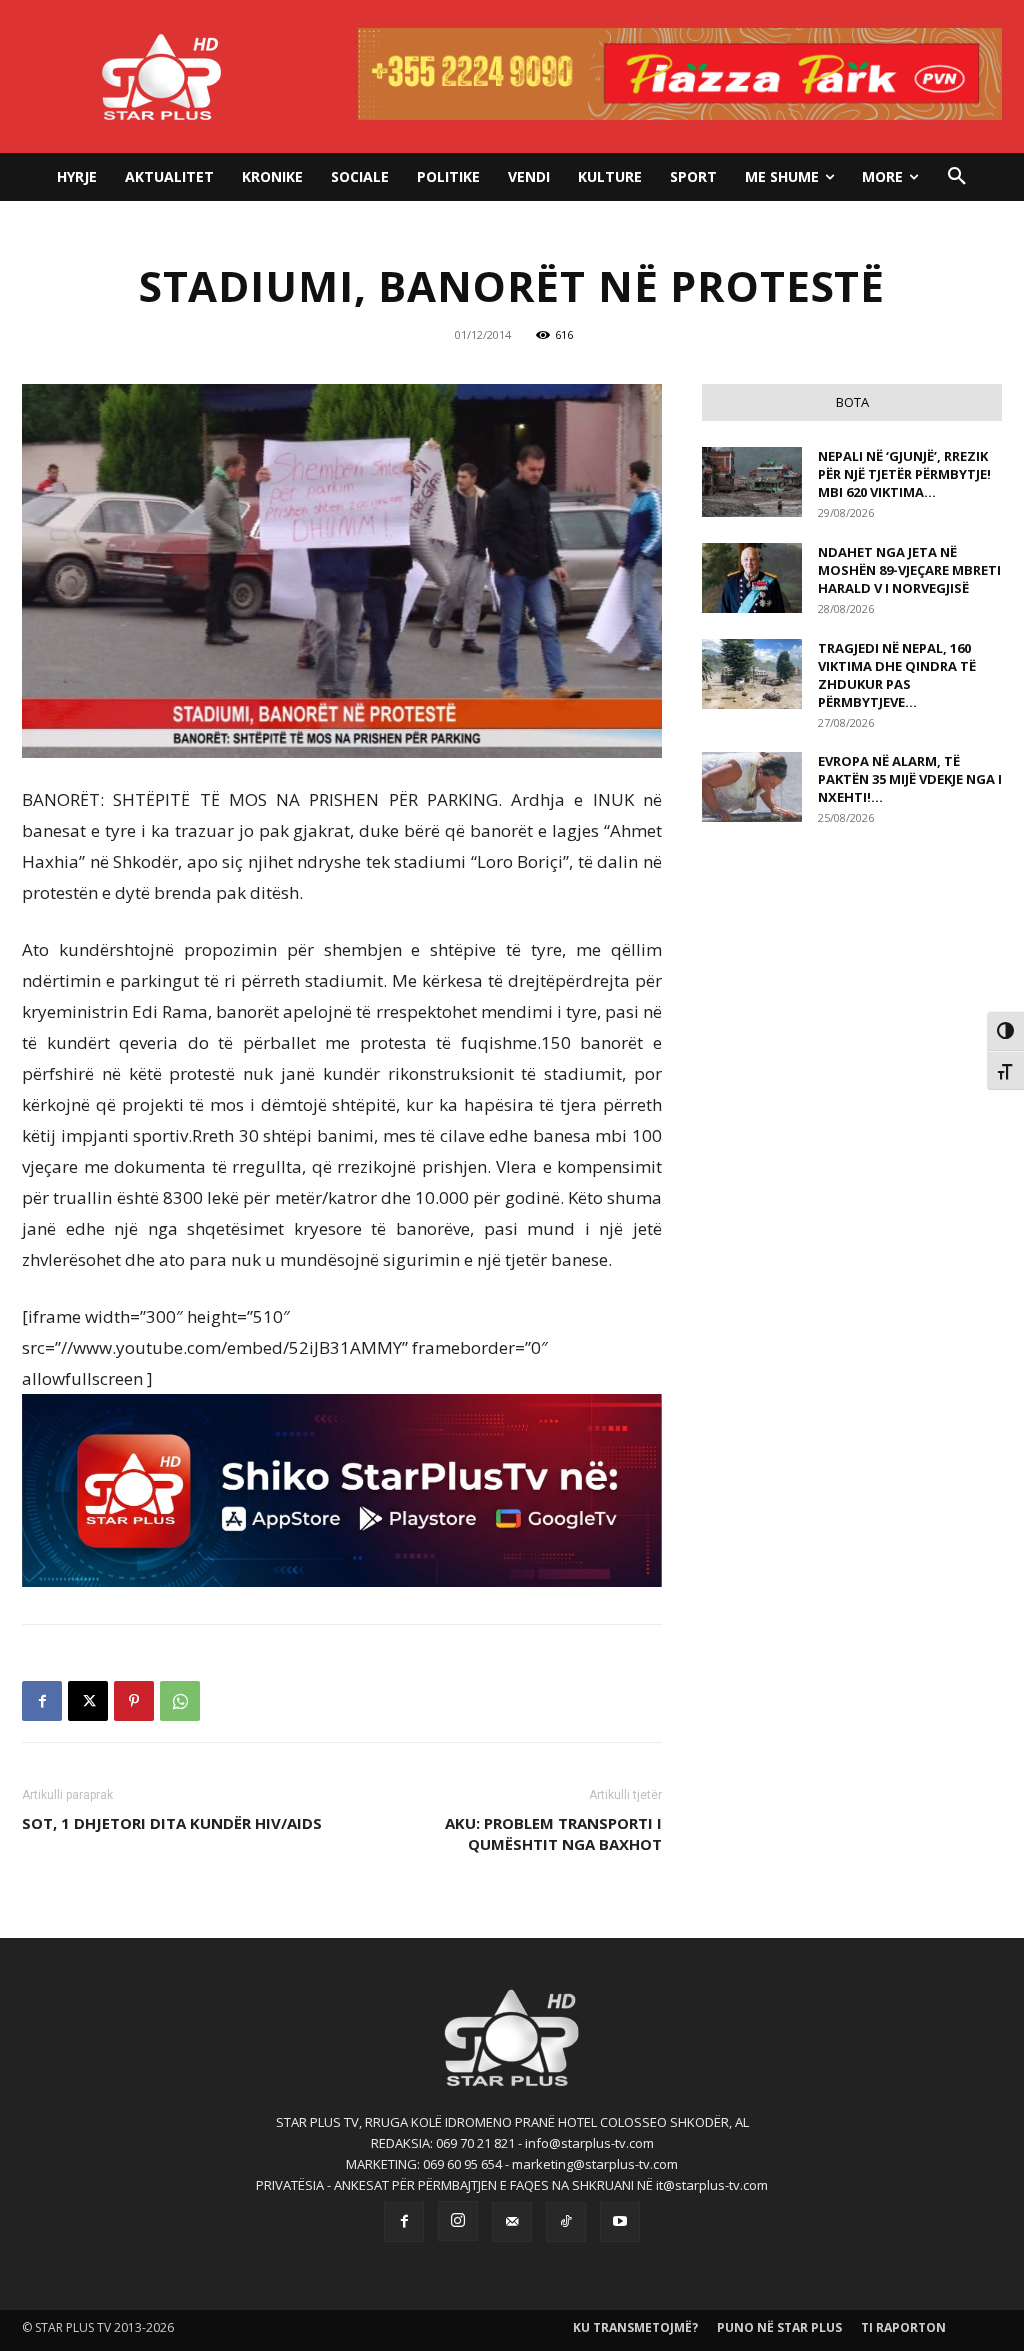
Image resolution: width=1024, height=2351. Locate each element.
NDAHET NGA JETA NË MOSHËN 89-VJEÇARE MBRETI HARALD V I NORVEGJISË (909, 570)
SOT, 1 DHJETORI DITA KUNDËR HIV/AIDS (172, 1823)
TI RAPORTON (903, 2327)
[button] (957, 177)
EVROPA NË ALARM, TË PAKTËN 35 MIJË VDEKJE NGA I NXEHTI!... (910, 779)
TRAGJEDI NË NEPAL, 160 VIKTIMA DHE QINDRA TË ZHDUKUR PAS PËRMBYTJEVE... (897, 675)
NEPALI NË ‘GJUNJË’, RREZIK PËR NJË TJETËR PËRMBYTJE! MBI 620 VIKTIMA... (904, 474)
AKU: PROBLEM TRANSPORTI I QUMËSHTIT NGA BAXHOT (553, 1833)
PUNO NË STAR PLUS (779, 2327)
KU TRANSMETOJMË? (635, 2327)
